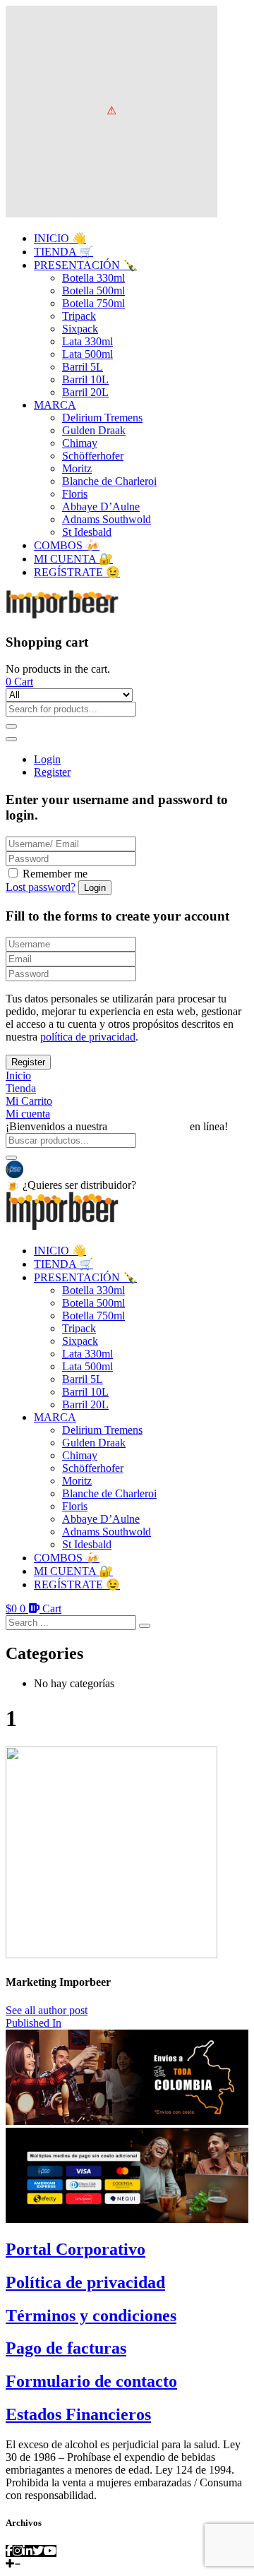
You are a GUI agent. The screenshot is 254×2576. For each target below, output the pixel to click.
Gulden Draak (94, 430)
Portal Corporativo (75, 2249)
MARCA (55, 405)
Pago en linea (55, 1168)
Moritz (77, 468)
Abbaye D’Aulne (101, 507)
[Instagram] (18, 2551)
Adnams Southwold (107, 519)
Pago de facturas (66, 2348)
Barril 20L (85, 392)
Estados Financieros (78, 2414)
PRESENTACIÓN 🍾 (85, 265)
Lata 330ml (87, 341)
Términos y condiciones (91, 2316)
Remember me (55, 874)
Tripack (79, 316)
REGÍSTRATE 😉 (77, 572)
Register (52, 772)
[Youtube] (50, 2551)
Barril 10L (85, 379)
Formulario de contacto (91, 2381)
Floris (75, 494)
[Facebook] (9, 2551)
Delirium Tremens (102, 418)
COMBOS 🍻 (67, 545)
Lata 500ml (87, 354)
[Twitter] (38, 2551)
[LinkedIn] (28, 2551)
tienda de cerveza (149, 1126)
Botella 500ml (93, 290)
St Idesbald (87, 532)
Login (47, 759)
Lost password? (41, 887)
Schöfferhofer (93, 456)
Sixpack (80, 329)
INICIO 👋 (60, 238)
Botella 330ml (93, 278)
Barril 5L (83, 367)
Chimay (80, 443)
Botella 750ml (93, 303)
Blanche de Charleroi (109, 481)
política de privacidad (88, 1037)
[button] (19, 682)
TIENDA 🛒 (64, 252)
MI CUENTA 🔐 (73, 559)
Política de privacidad (85, 2282)
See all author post (47, 2010)
